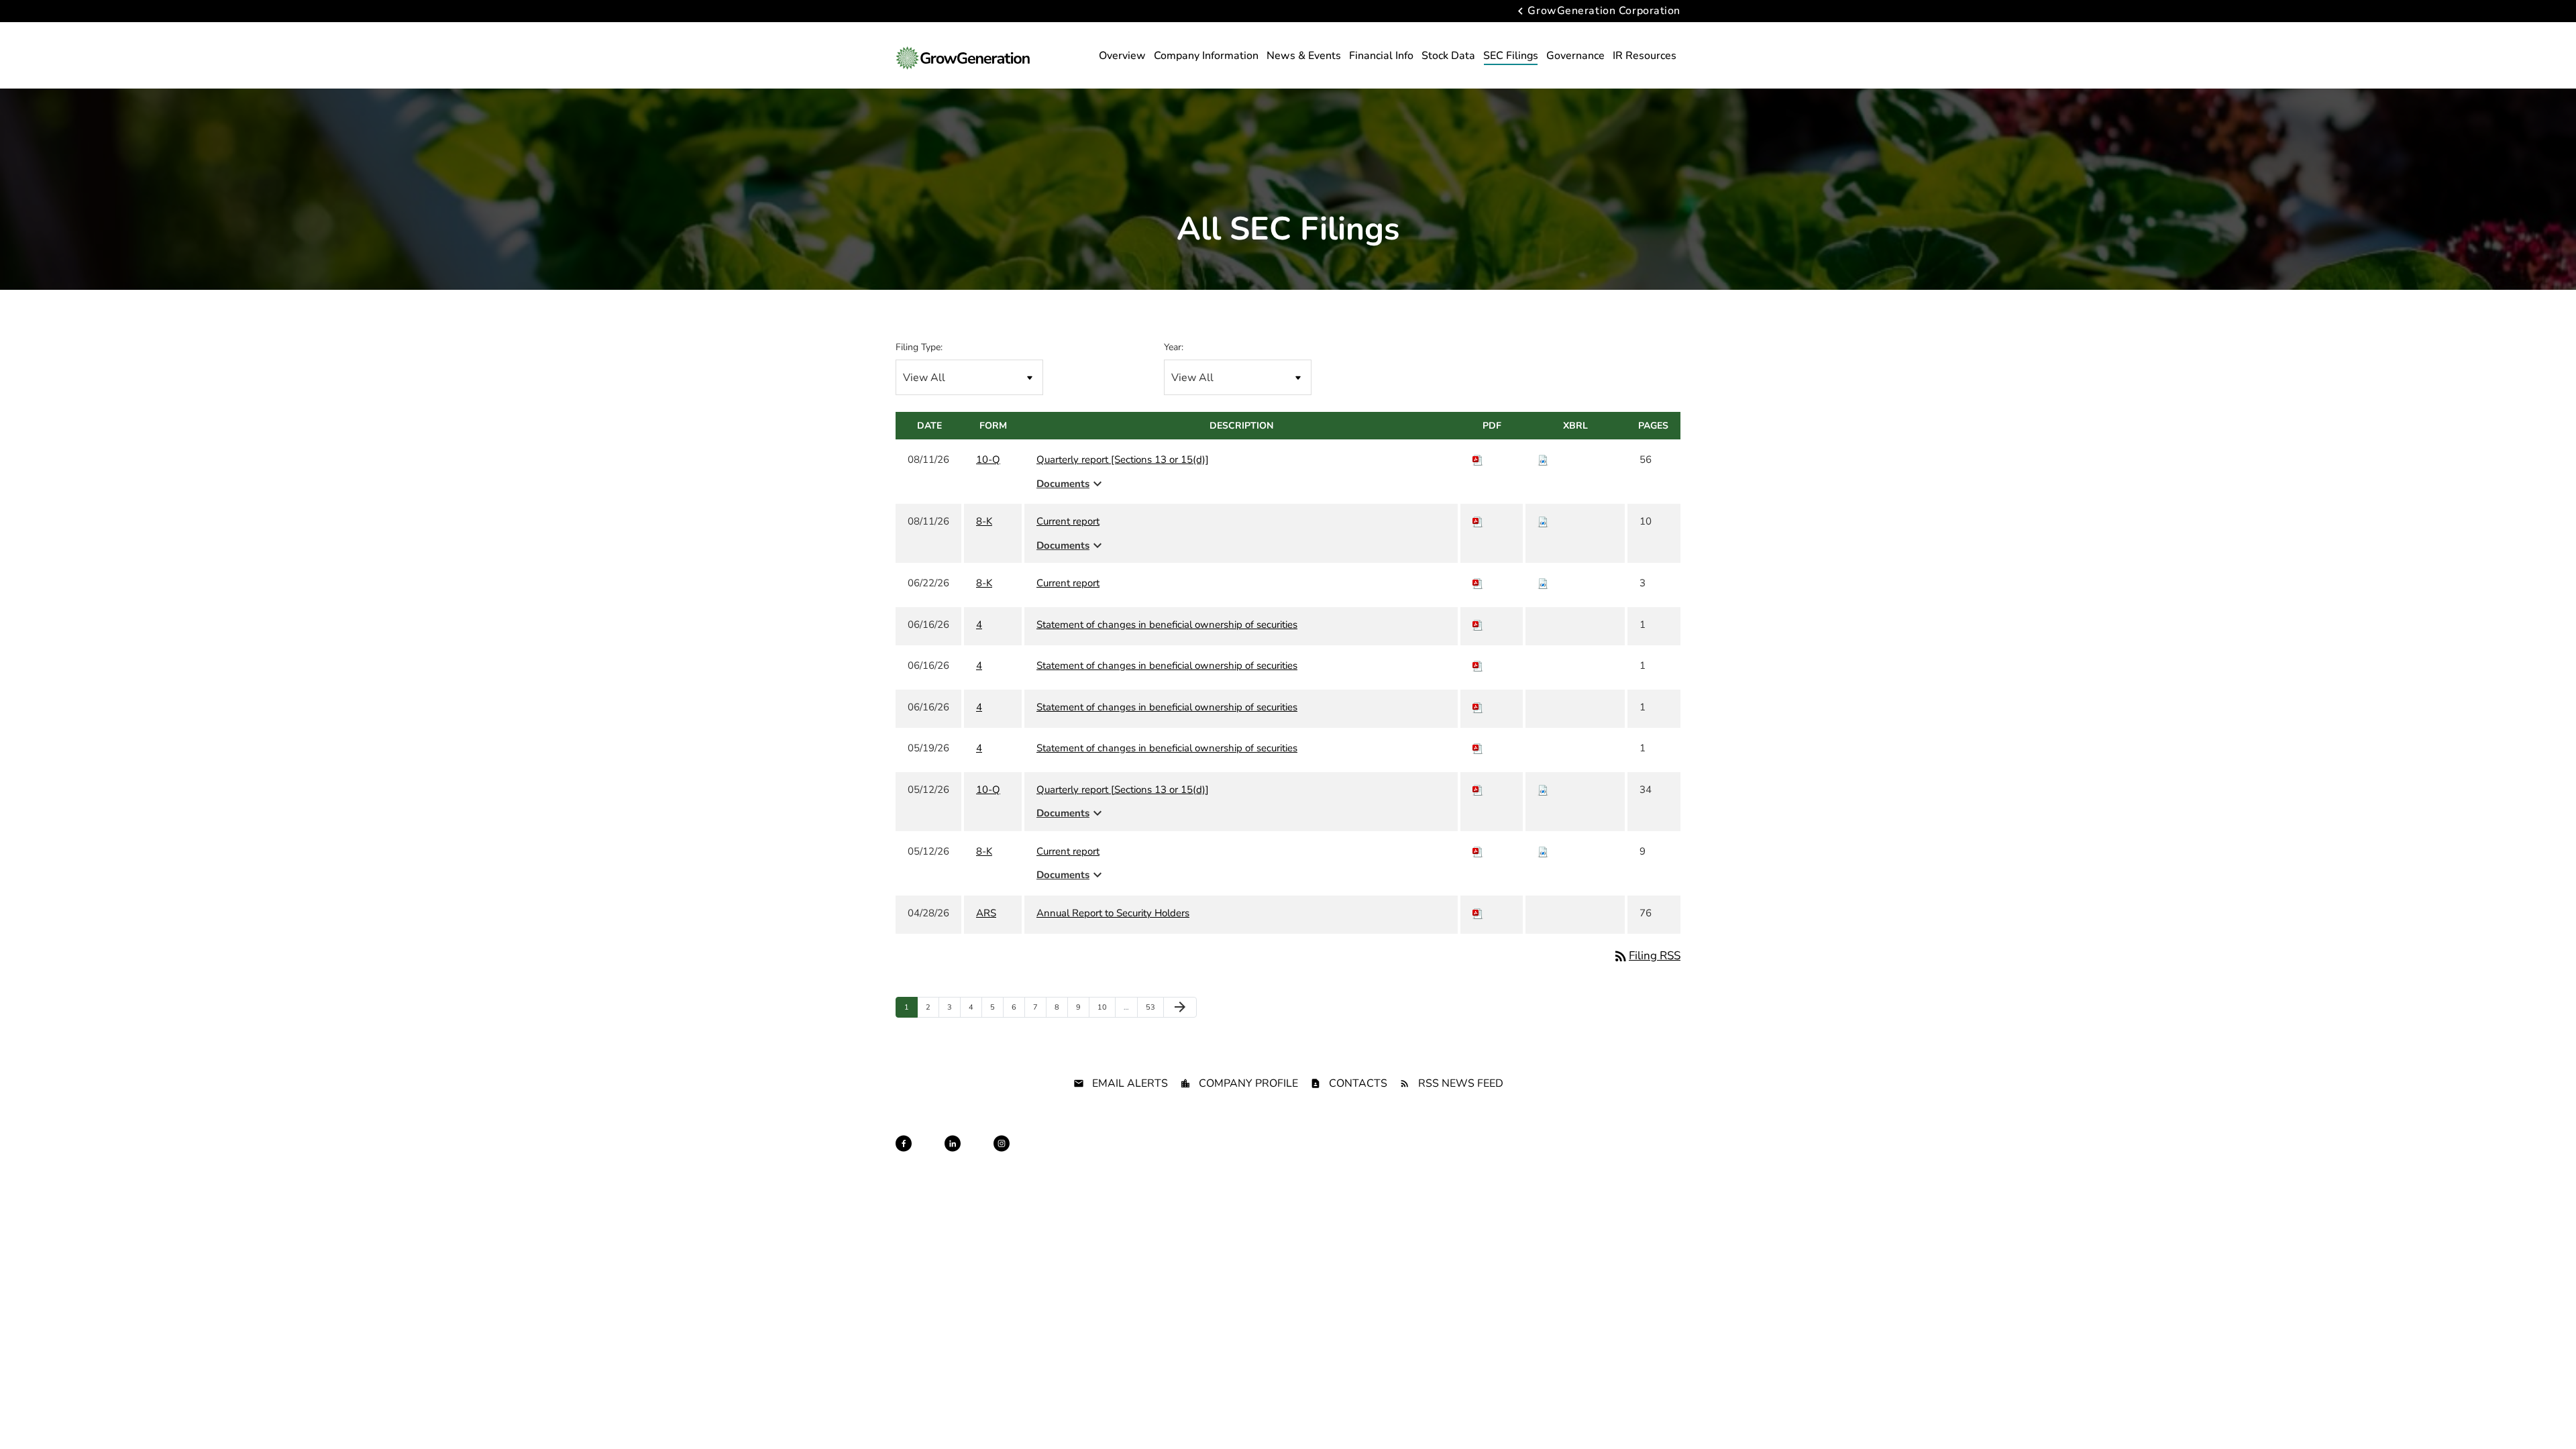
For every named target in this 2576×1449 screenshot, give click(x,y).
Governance (1575, 56)
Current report (1068, 521)
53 (1153, 1007)
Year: (1174, 347)
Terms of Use (1342, 1156)
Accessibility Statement (1525, 1156)
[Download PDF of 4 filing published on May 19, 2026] (1478, 748)
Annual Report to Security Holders (1113, 913)
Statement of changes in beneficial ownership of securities (1167, 625)
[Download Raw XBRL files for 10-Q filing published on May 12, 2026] (1543, 790)
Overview (1122, 56)
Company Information (1206, 56)
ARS (986, 913)
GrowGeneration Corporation (1604, 11)
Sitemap (1290, 1156)
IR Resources (1645, 56)
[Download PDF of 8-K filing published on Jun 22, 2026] (1478, 583)
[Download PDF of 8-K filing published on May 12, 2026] (1478, 851)
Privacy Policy (1184, 1156)
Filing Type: (919, 347)
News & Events (1304, 56)
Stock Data (1448, 56)
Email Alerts (1130, 1083)
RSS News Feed (1461, 1083)
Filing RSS (1647, 956)
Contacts (1358, 1083)
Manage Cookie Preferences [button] (1631, 1156)
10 (1105, 1007)
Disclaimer (1243, 1156)
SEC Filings (1511, 56)
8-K (984, 521)
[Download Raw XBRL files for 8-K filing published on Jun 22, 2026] (1543, 583)
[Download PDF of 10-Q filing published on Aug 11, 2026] (1478, 460)
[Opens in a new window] (904, 1143)
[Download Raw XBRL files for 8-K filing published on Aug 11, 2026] (1543, 521)
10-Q (988, 460)
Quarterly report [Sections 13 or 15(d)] (1123, 460)
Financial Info (1381, 56)
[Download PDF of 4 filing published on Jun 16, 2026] (1478, 625)
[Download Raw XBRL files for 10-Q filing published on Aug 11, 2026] (1543, 460)
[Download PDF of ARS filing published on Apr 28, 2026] (1478, 913)
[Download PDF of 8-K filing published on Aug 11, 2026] (1478, 521)
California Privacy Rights (1424, 1156)
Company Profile (1248, 1083)
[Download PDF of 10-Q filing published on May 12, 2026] (1478, 790)
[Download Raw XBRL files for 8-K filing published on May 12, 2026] (1543, 851)
